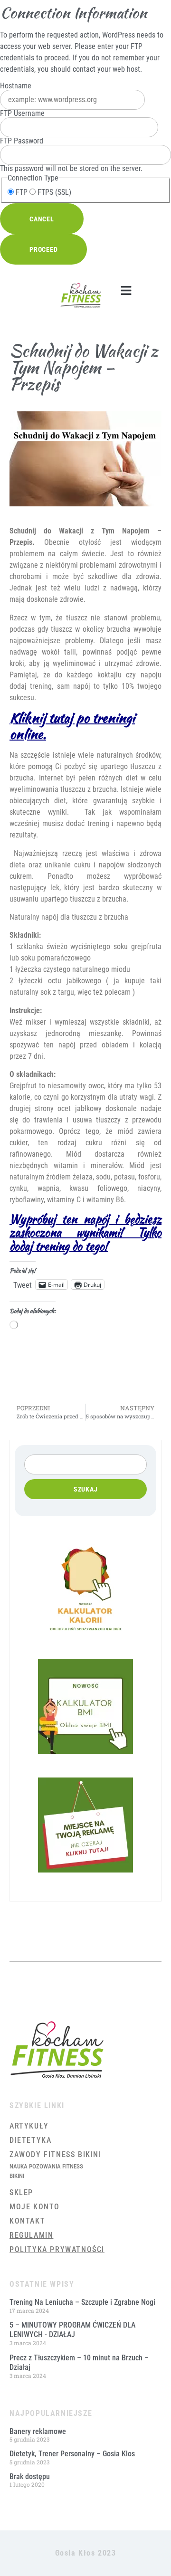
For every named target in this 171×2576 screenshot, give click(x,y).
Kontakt (27, 2221)
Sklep (21, 2192)
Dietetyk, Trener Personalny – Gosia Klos (72, 2454)
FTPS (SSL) (53, 192)
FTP (21, 192)
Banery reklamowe (38, 2431)
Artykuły (29, 2126)
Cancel (42, 219)
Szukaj (86, 1489)
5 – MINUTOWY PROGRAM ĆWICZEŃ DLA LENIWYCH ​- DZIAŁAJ (72, 2330)
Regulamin (31, 2235)
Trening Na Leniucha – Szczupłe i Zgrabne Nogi (82, 2302)
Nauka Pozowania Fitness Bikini (46, 2171)
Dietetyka (30, 2140)
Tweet (23, 1284)
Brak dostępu (30, 2476)
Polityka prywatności (57, 2249)
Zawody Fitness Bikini (56, 2154)
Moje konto (35, 2207)
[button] (126, 291)
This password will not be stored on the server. (71, 155)
